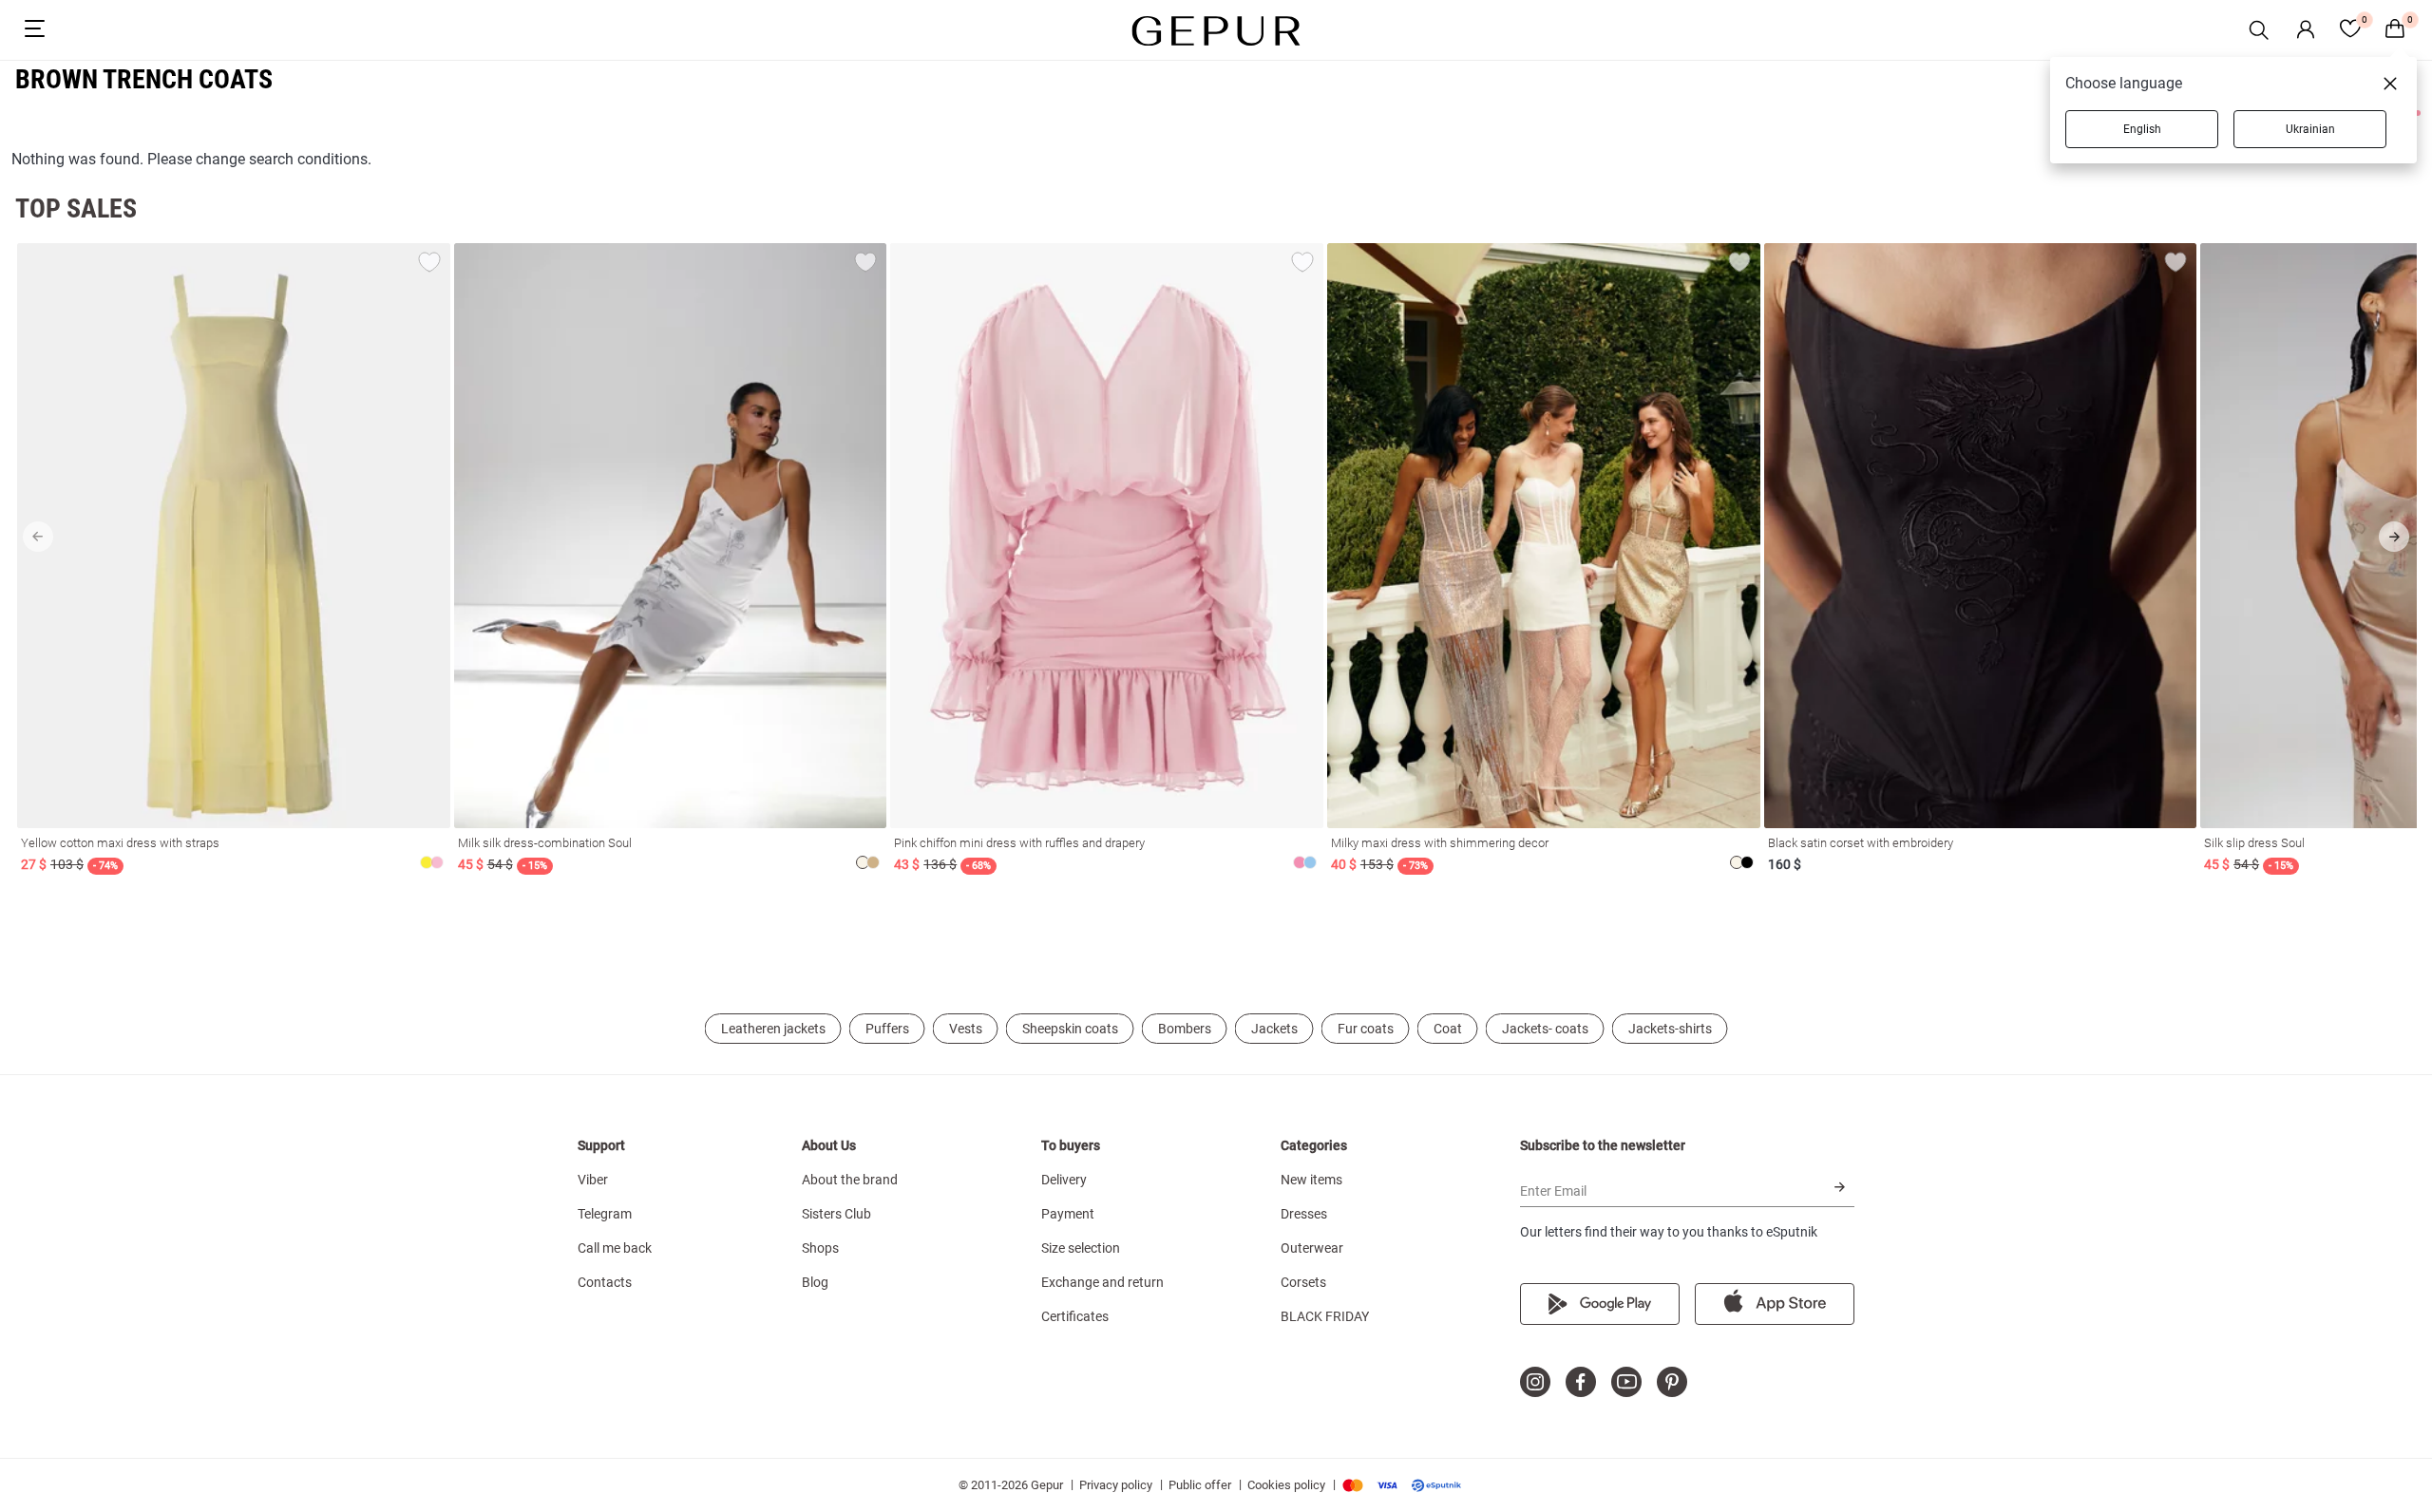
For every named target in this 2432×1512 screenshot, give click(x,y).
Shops (820, 1248)
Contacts (605, 1282)
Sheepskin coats (1070, 1029)
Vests (966, 1029)
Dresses (1304, 1214)
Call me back (615, 1248)
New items (1311, 1180)
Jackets (1274, 1029)
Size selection (1081, 1248)
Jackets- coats (1545, 1029)
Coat (1448, 1029)
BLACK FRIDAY (1325, 1316)
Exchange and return (1102, 1282)
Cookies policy (1286, 1485)
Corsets (1303, 1282)
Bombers (1185, 1029)
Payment (1068, 1214)
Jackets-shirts (1670, 1029)
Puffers (887, 1029)
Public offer (1200, 1485)
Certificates (1075, 1316)
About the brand (850, 1180)
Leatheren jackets (773, 1029)
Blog (815, 1282)
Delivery (1064, 1180)
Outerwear (1312, 1248)
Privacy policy (1116, 1485)
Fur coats (1366, 1029)
